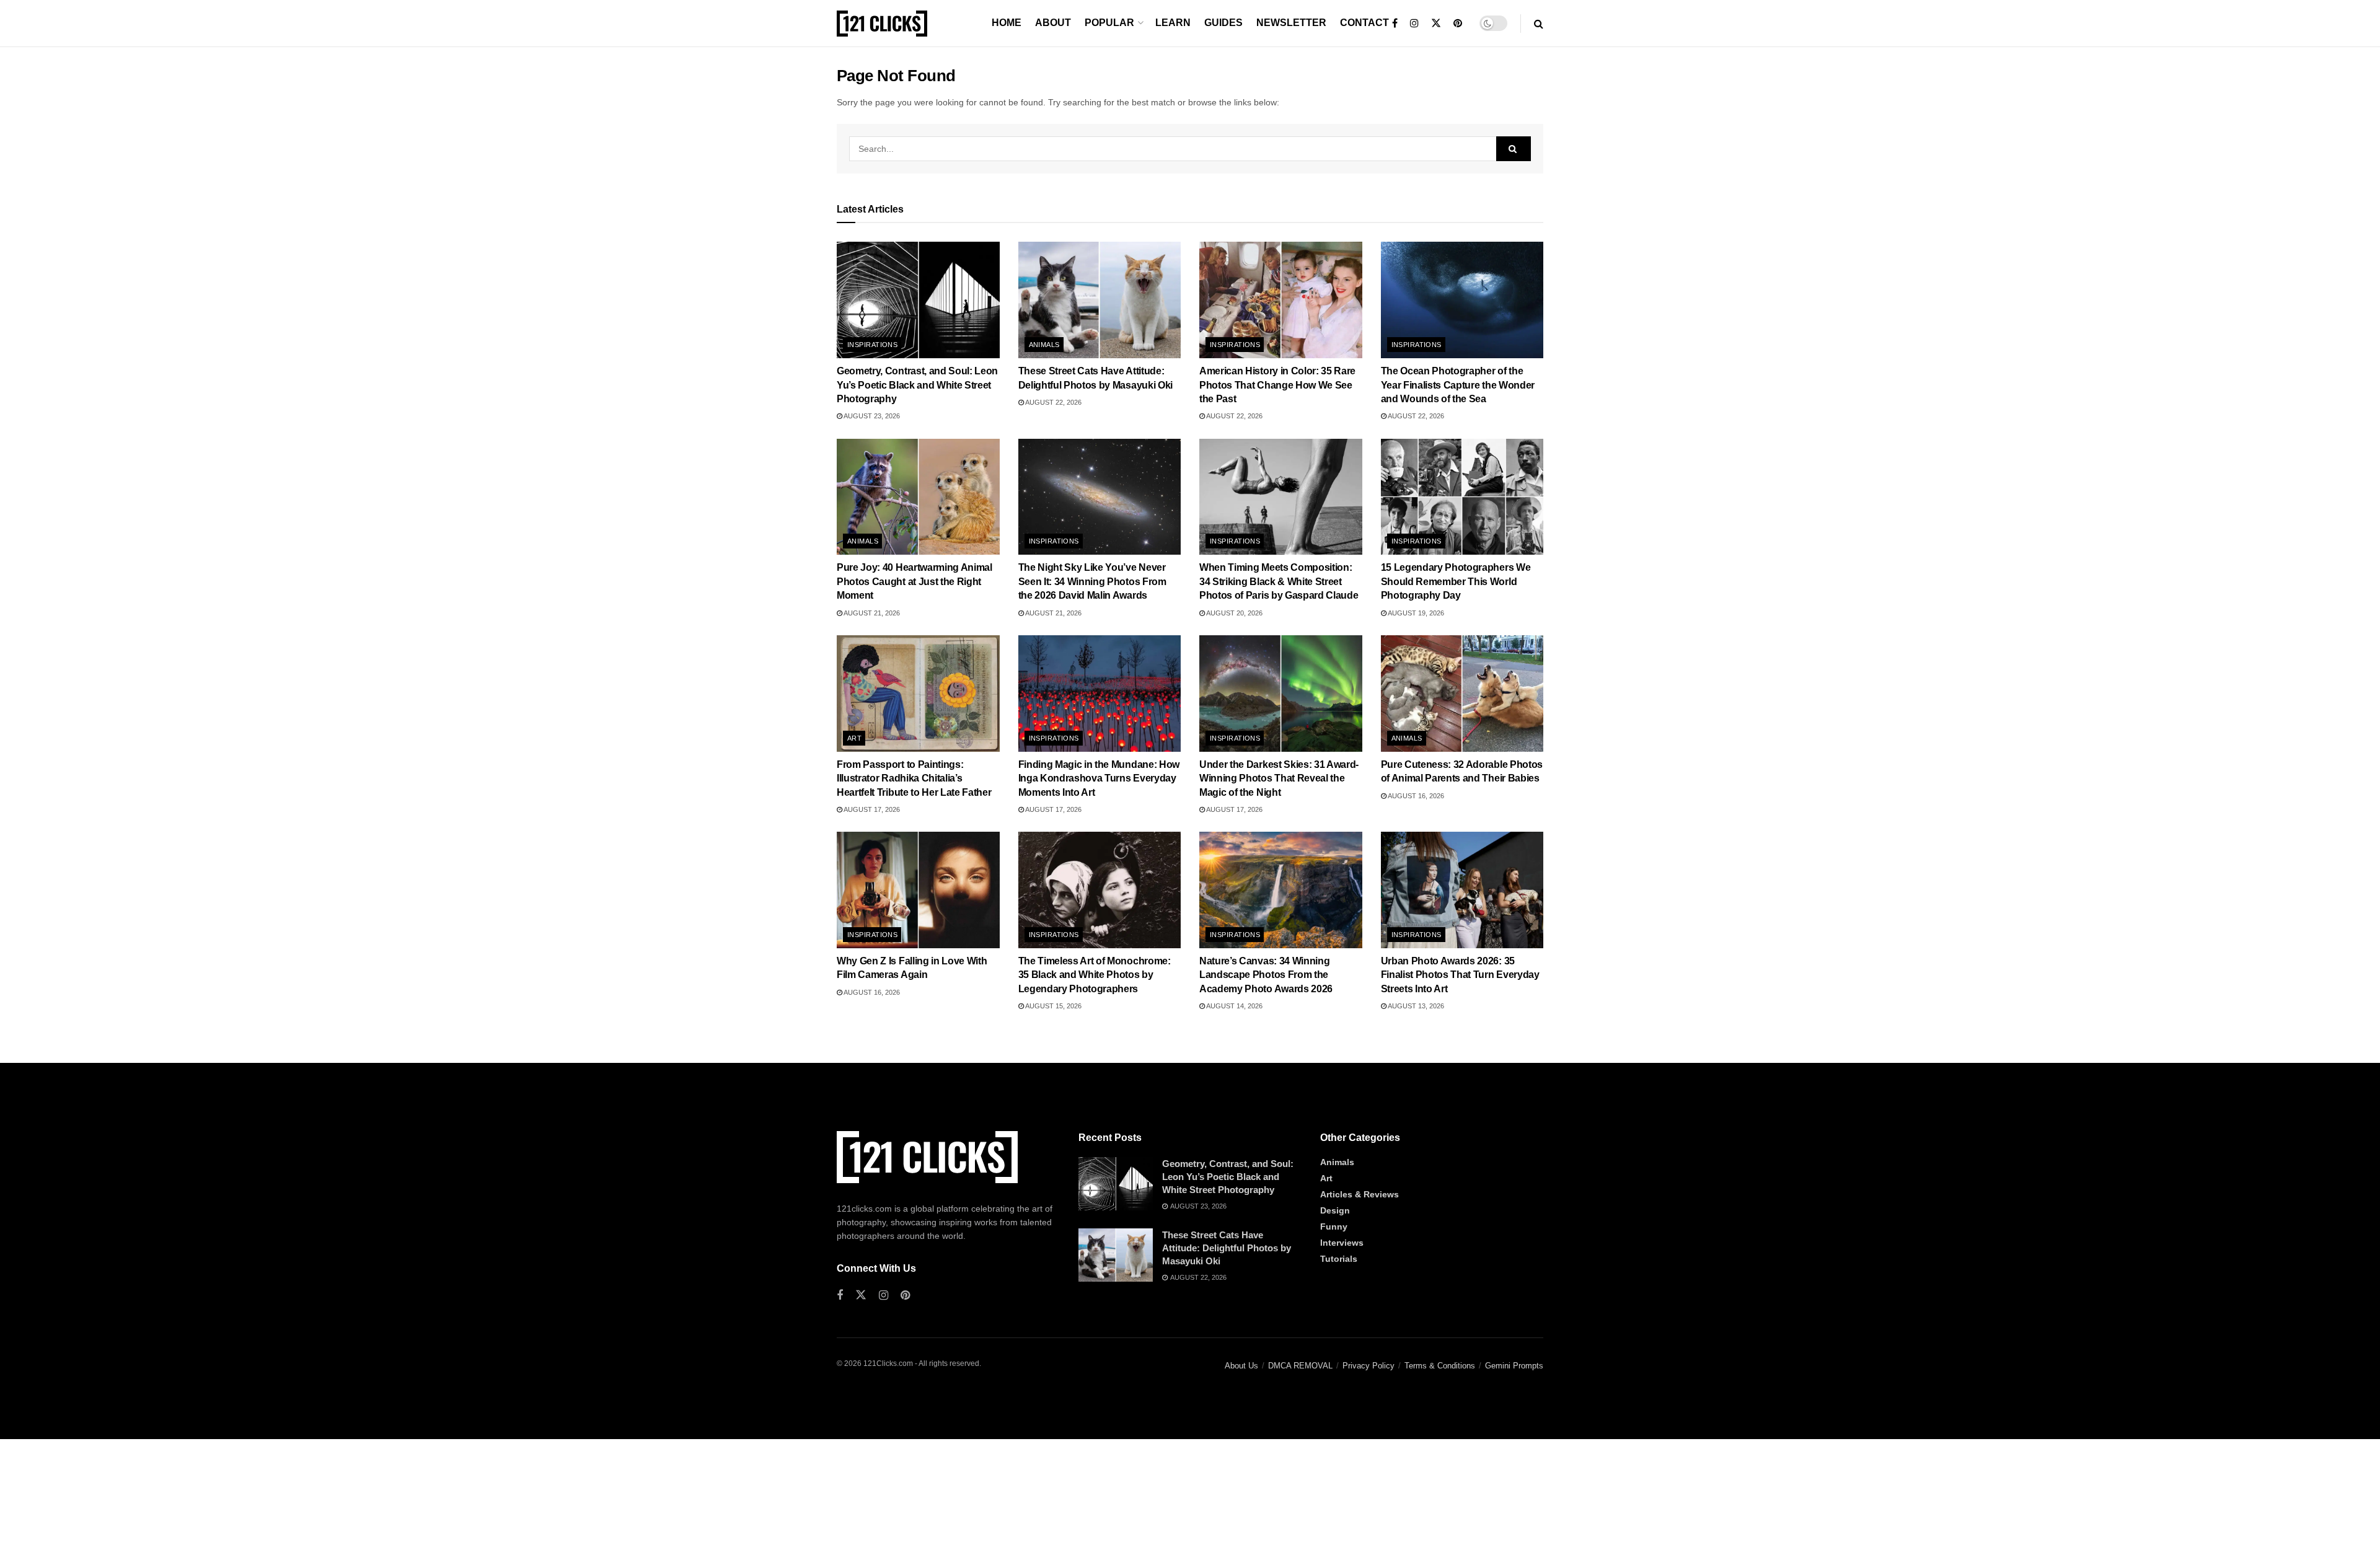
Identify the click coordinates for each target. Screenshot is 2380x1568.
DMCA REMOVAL (1300, 1366)
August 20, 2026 (1234, 613)
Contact (1364, 23)
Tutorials (1339, 1259)
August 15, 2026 (1053, 1006)
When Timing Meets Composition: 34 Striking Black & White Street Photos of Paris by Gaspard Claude (1279, 581)
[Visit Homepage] (882, 24)
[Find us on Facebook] (1395, 24)
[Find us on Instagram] (1414, 24)
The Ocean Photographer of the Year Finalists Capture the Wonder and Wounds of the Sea (1458, 385)
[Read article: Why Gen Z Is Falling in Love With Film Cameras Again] (918, 890)
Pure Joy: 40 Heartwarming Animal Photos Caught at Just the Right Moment (915, 581)
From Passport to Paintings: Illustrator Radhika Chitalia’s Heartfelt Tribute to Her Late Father (914, 778)
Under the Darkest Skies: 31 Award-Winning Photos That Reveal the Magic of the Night (1279, 778)
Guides (1223, 23)
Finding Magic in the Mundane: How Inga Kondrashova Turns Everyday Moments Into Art (1099, 778)
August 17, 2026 (871, 809)
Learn (1173, 23)
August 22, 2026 (1053, 402)
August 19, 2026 (1415, 613)
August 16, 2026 (1415, 796)
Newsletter (1291, 23)
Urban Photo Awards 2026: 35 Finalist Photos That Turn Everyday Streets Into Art (1460, 975)
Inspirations (872, 345)
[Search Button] (1539, 24)
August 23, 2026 (871, 416)
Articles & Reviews (1360, 1194)
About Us (1241, 1366)
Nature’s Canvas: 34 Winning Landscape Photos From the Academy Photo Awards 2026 (1266, 975)
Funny (1334, 1227)
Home (1007, 23)
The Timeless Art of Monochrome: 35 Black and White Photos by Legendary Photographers (1095, 975)
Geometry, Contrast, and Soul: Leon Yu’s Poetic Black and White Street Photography (917, 385)
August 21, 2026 (871, 613)
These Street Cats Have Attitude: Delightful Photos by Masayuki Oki (1227, 1248)
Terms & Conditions (1440, 1366)
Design (1335, 1210)
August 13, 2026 (1415, 1006)
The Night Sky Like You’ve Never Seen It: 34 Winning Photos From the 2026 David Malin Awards (1092, 581)
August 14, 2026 (1234, 1006)
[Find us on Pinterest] (1458, 24)
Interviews (1342, 1243)
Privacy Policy (1368, 1366)
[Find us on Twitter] (1436, 24)
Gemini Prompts (1514, 1366)
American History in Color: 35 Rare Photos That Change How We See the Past (1277, 385)
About (1053, 23)
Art (854, 738)
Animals (1044, 345)
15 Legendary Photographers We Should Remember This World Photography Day (1456, 581)
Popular (1109, 23)
